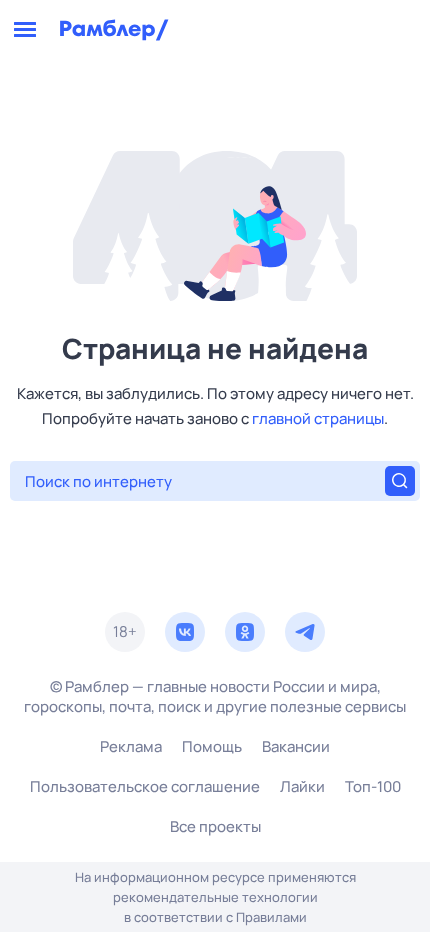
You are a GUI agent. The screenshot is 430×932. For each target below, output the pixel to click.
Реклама (131, 746)
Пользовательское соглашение (145, 786)
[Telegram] (305, 632)
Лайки (302, 786)
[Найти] (400, 481)
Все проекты (215, 826)
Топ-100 (373, 786)
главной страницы (318, 418)
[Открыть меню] (25, 30)
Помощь (212, 746)
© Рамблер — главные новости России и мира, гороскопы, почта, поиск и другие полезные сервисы (215, 696)
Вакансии (296, 746)
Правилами (271, 917)
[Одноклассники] (245, 632)
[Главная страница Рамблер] (114, 30)
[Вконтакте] (185, 632)
